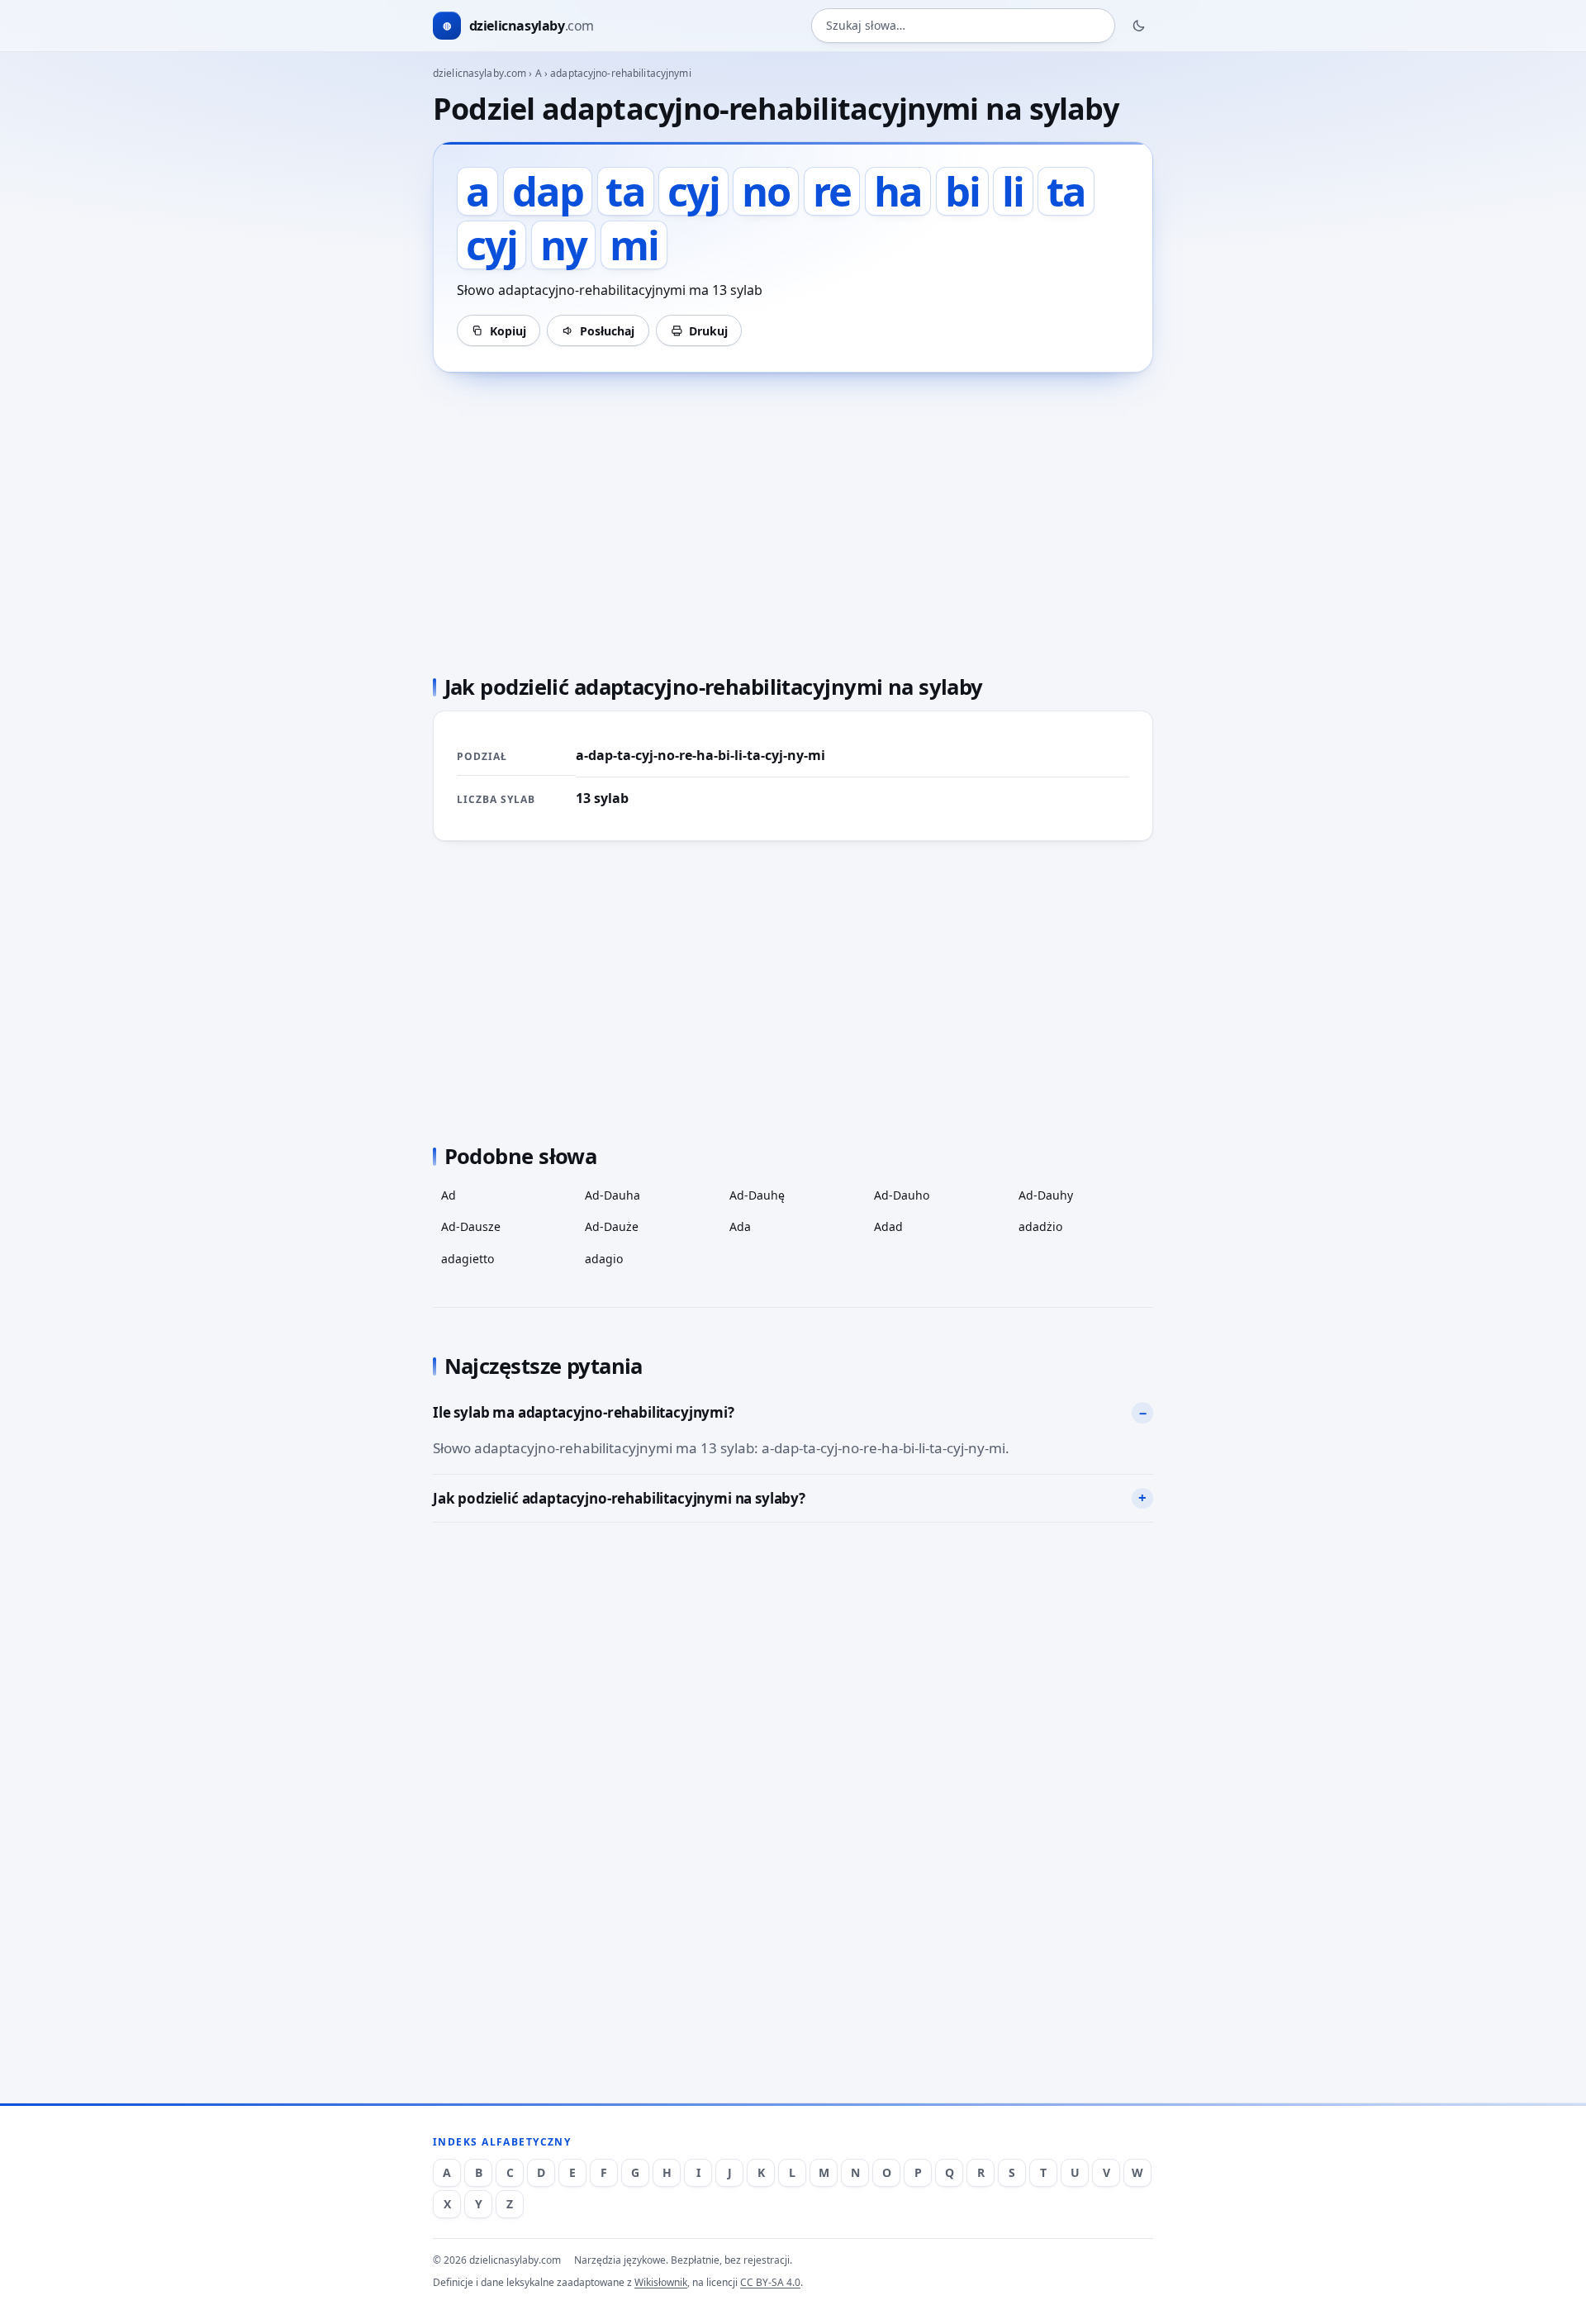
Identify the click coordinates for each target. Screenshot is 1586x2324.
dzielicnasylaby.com (480, 73)
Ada (740, 1226)
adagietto (468, 1259)
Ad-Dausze (471, 1226)
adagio (604, 1259)
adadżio (1040, 1226)
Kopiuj (508, 331)
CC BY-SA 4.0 (770, 2282)
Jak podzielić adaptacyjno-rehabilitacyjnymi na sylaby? (619, 1498)
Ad (449, 1195)
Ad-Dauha (613, 1195)
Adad (888, 1226)
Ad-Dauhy (1046, 1195)
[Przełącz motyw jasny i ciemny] (1139, 26)
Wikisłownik (661, 2282)
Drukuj (708, 331)
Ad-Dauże (612, 1226)
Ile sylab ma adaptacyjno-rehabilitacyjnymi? (584, 1412)
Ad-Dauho (902, 1195)
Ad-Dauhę (757, 1195)
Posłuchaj (607, 331)
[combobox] (963, 26)
